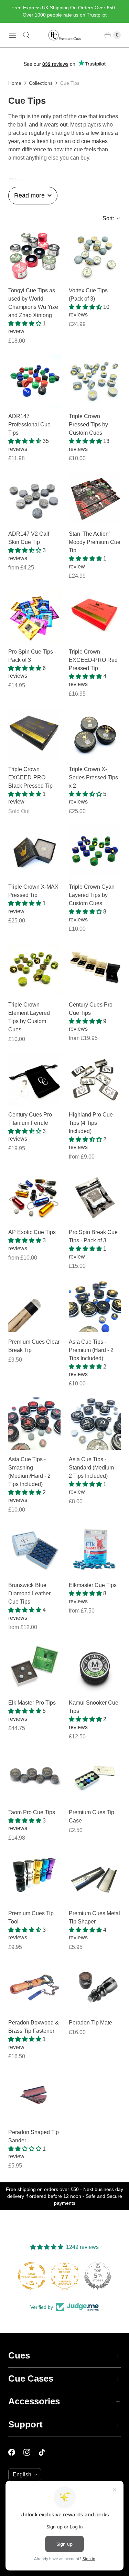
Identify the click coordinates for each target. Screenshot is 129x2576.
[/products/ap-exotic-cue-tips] (34, 1197)
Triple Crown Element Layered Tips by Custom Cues (29, 1017)
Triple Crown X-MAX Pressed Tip (33, 891)
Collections (41, 83)
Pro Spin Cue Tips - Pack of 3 (32, 656)
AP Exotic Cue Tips (32, 1232)
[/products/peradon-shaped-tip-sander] (34, 2097)
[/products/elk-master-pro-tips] (34, 1667)
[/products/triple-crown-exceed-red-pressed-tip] (95, 616)
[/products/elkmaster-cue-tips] (95, 1550)
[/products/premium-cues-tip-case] (95, 1777)
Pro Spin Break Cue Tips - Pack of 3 (93, 1236)
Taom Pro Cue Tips (32, 1812)
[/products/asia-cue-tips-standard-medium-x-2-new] (95, 1424)
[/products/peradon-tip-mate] (95, 1987)
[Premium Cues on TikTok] (46, 2452)
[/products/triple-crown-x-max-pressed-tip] (34, 851)
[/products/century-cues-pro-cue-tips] (95, 969)
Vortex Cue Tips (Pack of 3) (88, 295)
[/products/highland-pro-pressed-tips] (95, 1079)
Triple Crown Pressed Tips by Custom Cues (88, 425)
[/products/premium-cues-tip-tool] (34, 1878)
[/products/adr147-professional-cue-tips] (34, 381)
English (22, 2474)
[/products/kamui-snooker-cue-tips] (95, 1667)
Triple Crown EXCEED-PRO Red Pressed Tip (93, 660)
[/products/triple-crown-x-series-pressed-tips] (95, 734)
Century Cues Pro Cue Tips (91, 1009)
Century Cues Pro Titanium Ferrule (30, 1119)
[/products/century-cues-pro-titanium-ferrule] (34, 1079)
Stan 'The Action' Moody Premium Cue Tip (95, 542)
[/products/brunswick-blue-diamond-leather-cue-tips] (34, 1550)
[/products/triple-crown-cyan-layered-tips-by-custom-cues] (95, 851)
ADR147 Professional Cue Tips (29, 425)
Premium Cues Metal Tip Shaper (94, 1917)
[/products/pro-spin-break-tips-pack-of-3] (95, 1197)
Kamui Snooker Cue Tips (94, 1707)
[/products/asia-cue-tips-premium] (95, 1306)
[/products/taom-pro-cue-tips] (34, 1777)
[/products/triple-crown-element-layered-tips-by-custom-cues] (34, 969)
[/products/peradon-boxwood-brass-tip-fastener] (34, 1987)
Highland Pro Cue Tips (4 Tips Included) (91, 1123)
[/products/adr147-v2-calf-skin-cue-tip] (34, 498)
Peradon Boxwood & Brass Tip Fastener (34, 2027)
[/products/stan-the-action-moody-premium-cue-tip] (95, 498)
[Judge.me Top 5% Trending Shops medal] (98, 2276)
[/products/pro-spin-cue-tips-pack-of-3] (34, 616)
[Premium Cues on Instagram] (31, 2452)
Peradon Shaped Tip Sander (34, 2136)
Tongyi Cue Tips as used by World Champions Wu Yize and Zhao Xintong (33, 303)
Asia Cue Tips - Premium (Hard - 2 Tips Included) (91, 1350)
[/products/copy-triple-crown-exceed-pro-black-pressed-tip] (34, 734)
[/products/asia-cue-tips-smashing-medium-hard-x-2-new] (34, 1424)
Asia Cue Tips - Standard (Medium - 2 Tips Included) (93, 1468)
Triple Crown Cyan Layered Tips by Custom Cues (92, 895)
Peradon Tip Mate (90, 2023)
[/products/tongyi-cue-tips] (34, 255)
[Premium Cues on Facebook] (16, 2452)
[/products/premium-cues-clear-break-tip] (34, 1306)
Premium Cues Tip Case (92, 1816)
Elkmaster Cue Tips (93, 1585)
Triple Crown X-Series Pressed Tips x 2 (93, 777)
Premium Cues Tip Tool (31, 1917)
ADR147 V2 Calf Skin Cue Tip (29, 538)
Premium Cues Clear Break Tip (34, 1346)
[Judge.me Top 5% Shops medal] (65, 2276)
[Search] (26, 35)
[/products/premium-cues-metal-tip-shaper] (95, 1878)
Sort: (106, 218)
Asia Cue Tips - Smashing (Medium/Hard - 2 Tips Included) (29, 1472)
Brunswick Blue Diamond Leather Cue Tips (29, 1593)
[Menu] (12, 35)
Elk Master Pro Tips (32, 1703)
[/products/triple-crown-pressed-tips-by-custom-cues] (95, 381)
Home (15, 83)
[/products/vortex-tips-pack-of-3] (95, 255)
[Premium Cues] (65, 35)
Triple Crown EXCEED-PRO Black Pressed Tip (30, 777)
